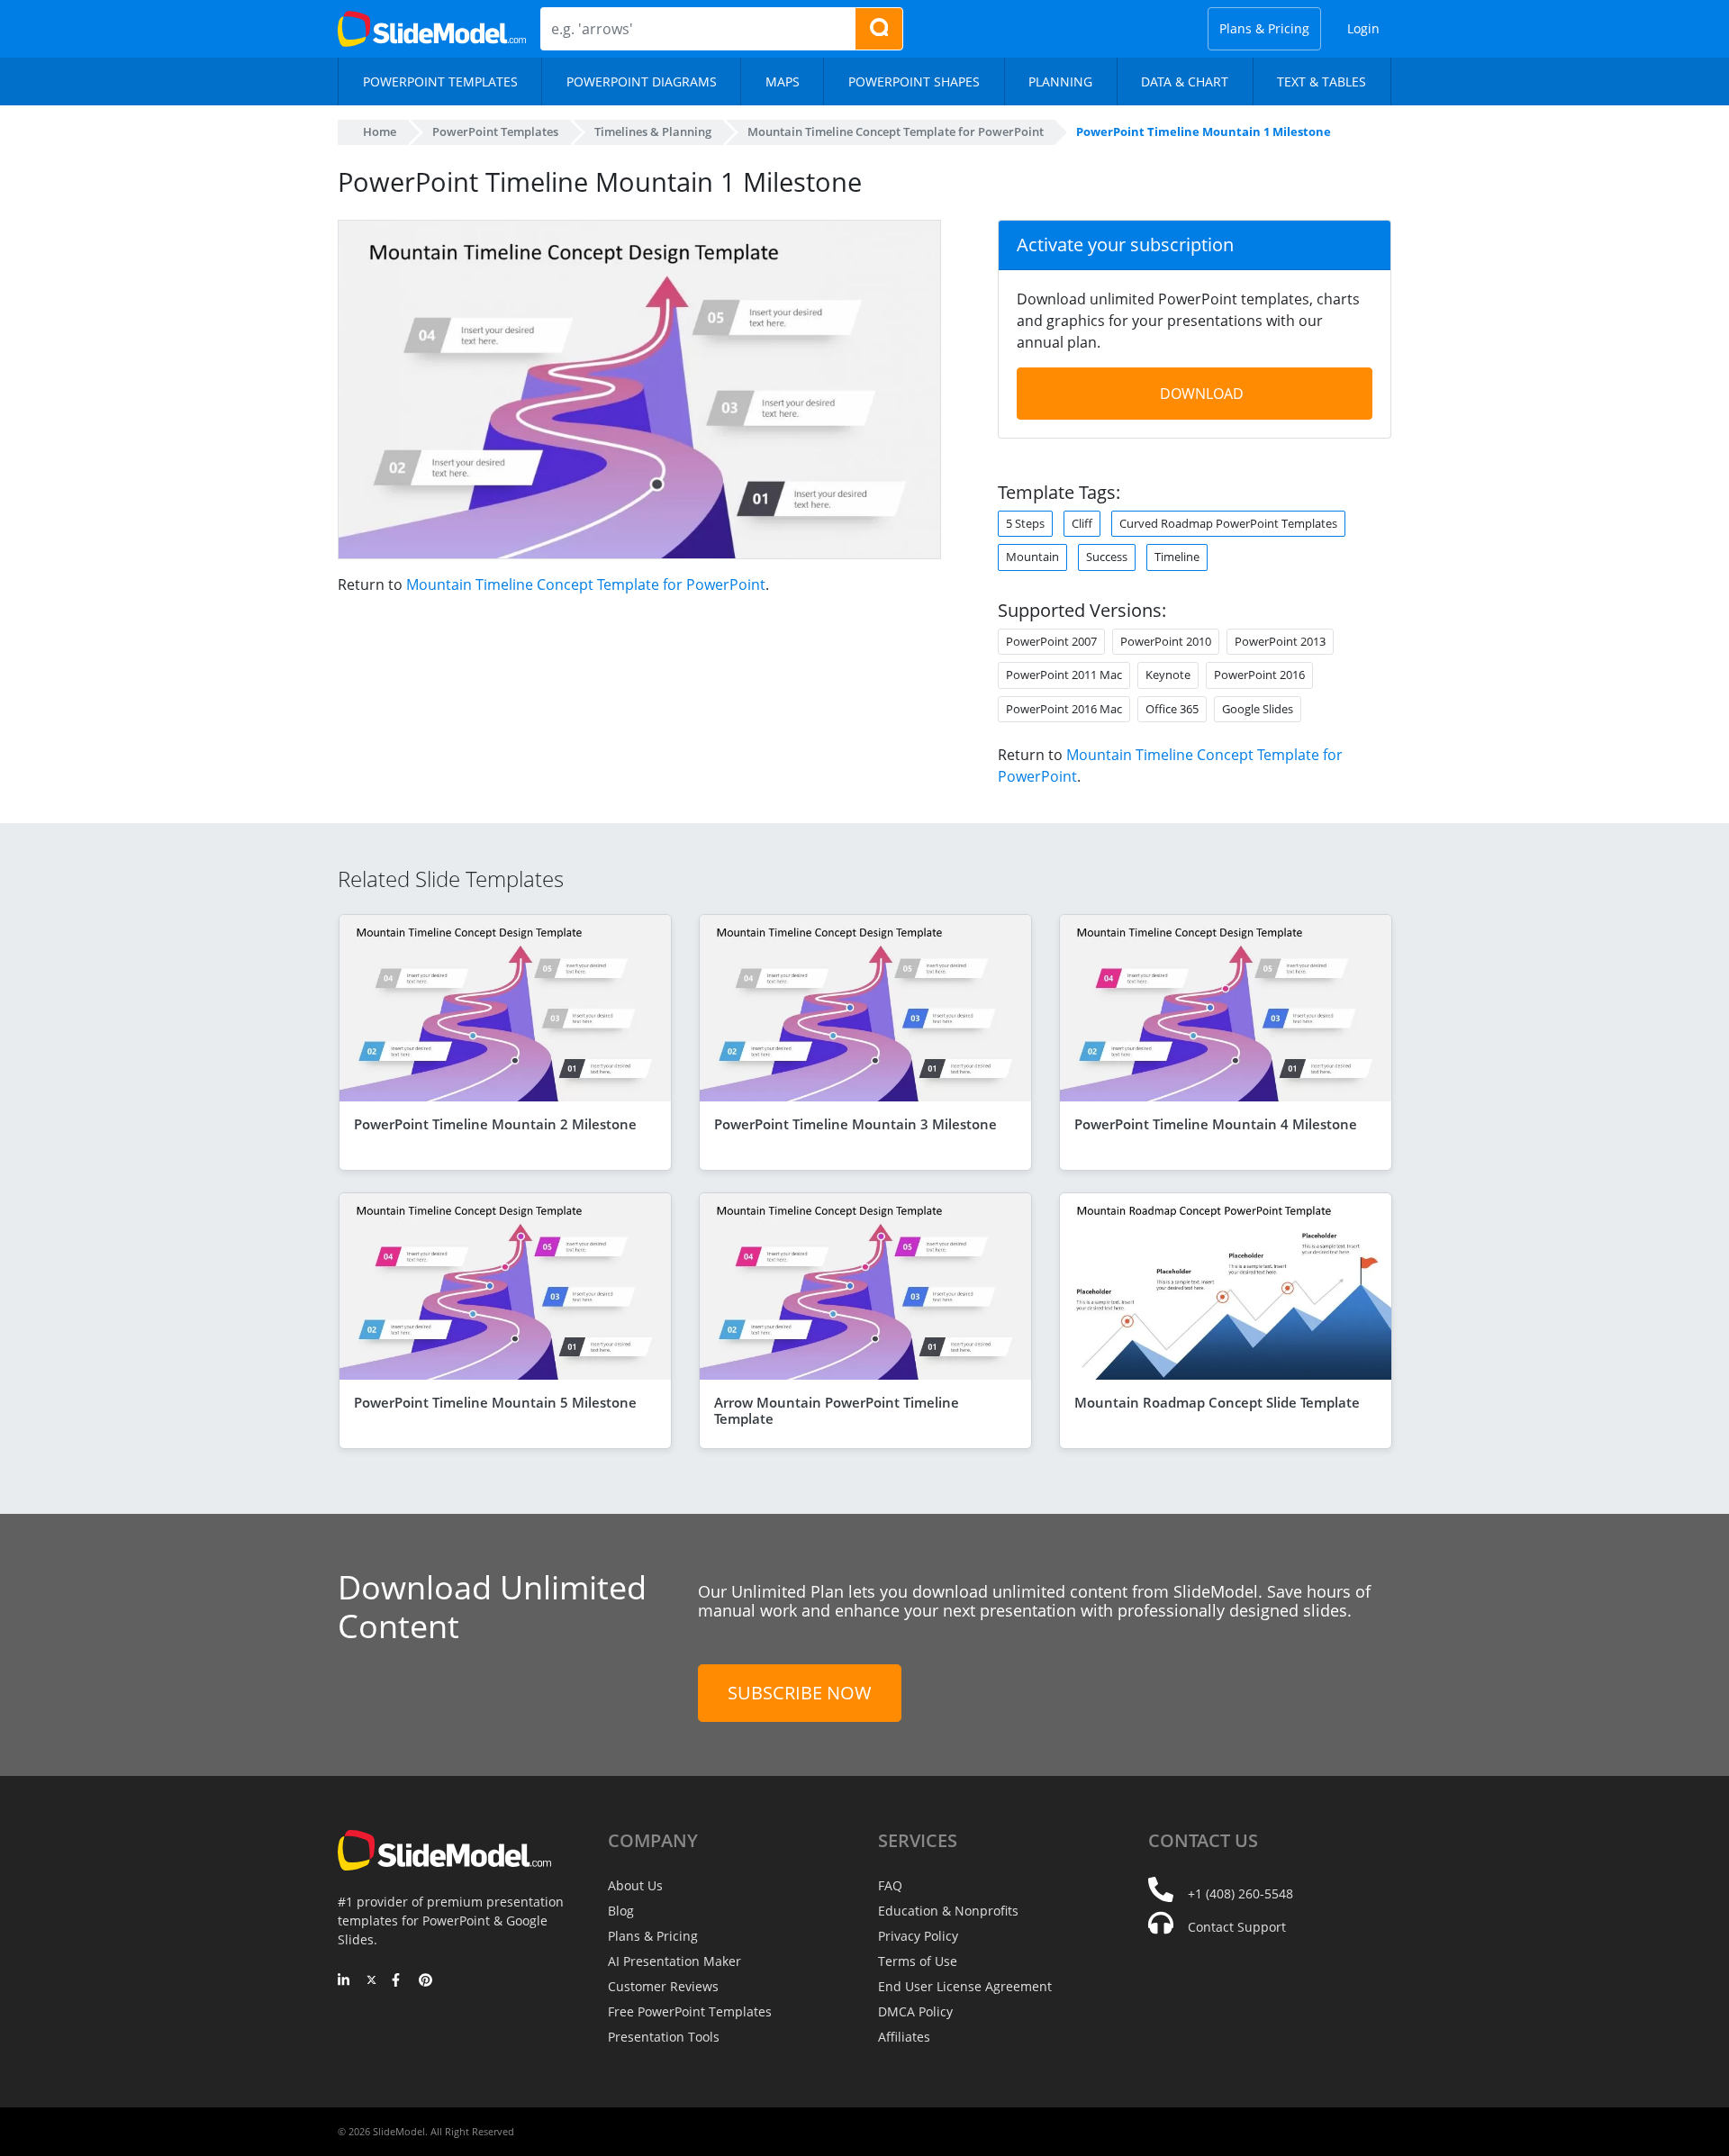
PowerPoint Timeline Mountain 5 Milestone (495, 1402)
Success (1107, 557)
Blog (621, 1911)
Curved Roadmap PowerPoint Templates (1228, 523)
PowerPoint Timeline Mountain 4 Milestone (1216, 1124)
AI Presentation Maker (674, 1961)
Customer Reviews (663, 1986)
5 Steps (1025, 523)
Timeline (1177, 557)
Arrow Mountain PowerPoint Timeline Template (837, 1410)
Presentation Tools (664, 2037)
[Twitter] (371, 1981)
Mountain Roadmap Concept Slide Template (1217, 1402)
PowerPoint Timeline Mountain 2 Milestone (495, 1124)
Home (380, 131)
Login (1363, 28)
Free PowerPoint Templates (690, 2011)
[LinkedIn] (344, 1981)
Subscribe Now (800, 1693)
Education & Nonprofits (948, 1911)
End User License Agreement (965, 1986)
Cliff (1082, 523)
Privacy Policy (918, 1936)
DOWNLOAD (1202, 394)
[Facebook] (398, 1981)
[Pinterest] (425, 1981)
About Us (635, 1885)
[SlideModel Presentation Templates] (432, 29)
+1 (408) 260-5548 (1240, 1893)
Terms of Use (918, 1961)
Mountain (1032, 557)
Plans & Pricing (1264, 28)
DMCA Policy (915, 2011)
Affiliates (904, 2037)
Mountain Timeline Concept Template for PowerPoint (586, 584)
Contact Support (1237, 1927)
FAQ (890, 1885)
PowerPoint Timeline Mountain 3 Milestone (855, 1124)
